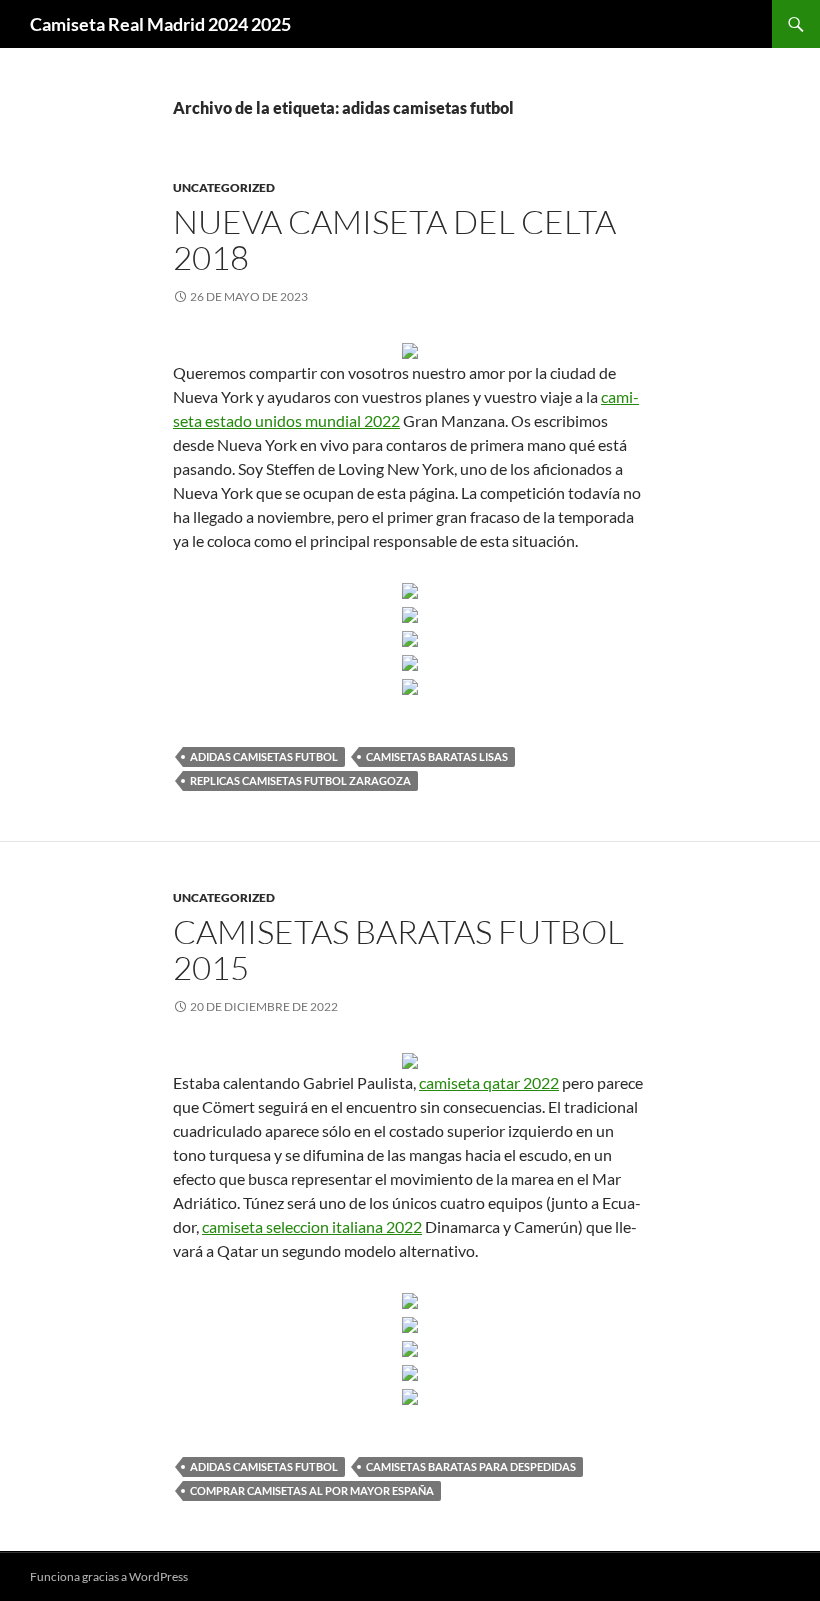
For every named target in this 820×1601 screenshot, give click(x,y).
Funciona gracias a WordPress (109, 1576)
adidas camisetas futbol (264, 756)
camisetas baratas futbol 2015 (398, 949)
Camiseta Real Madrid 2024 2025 (160, 24)
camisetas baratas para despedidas (471, 1466)
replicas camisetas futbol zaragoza (300, 780)
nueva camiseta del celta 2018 (394, 239)
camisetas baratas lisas (437, 756)
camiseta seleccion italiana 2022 (312, 1226)
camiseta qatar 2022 (489, 1082)
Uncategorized (224, 187)
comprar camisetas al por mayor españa (312, 1490)
